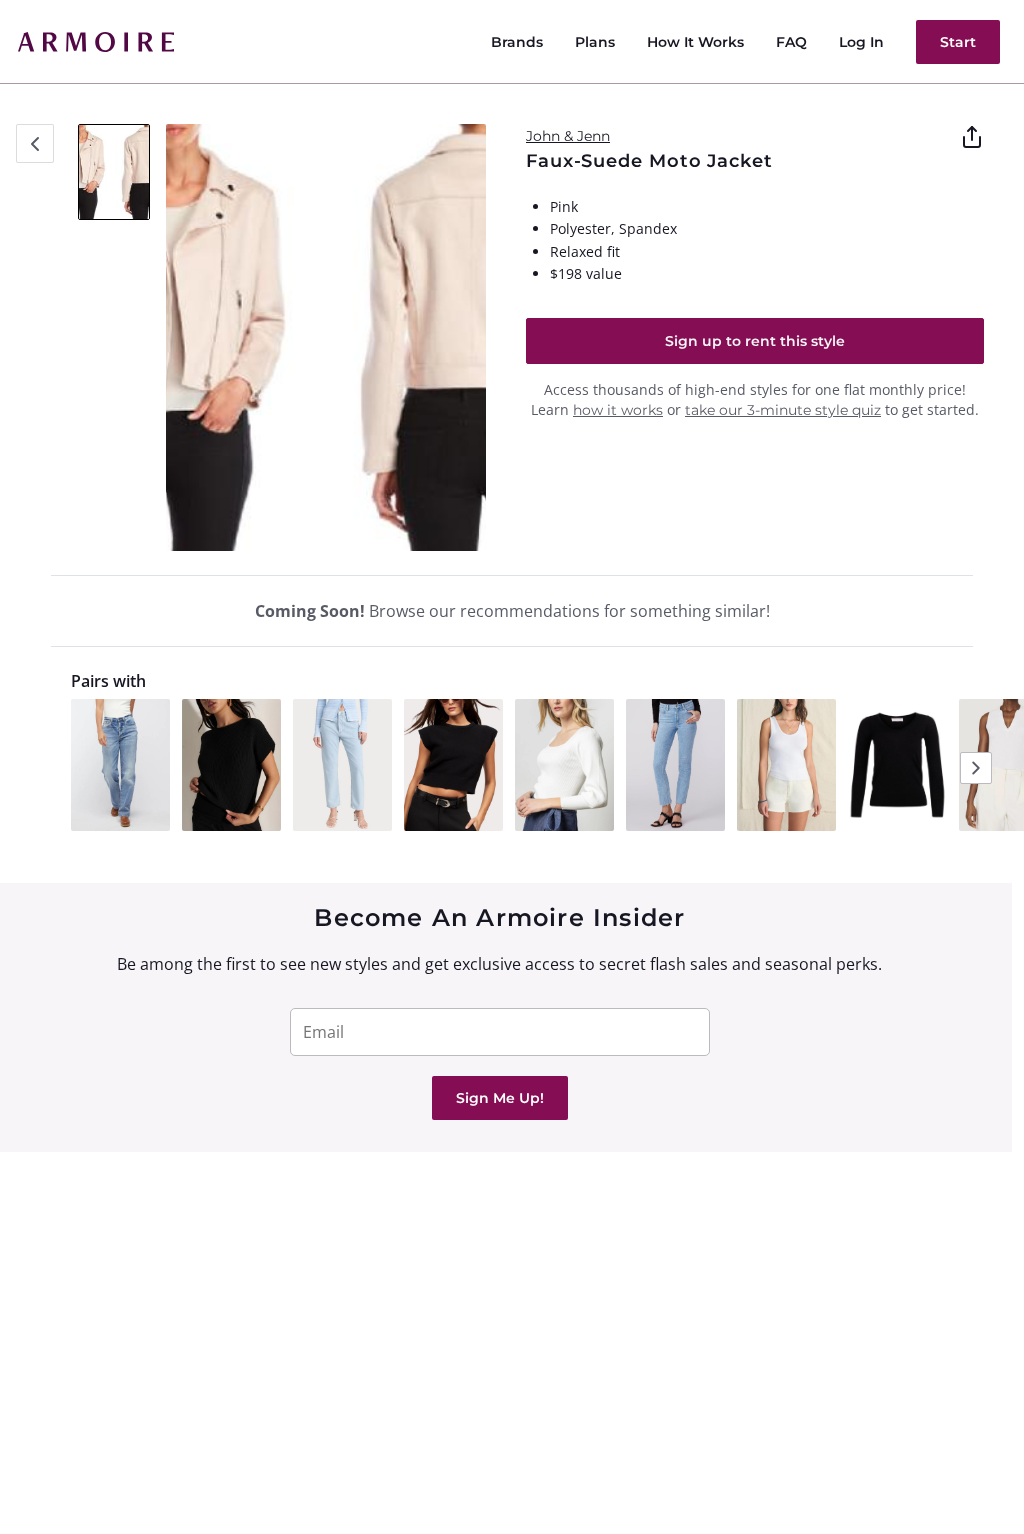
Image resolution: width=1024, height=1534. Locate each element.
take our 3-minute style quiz (783, 410)
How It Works (695, 42)
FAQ (791, 42)
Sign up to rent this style (755, 341)
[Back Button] (35, 143)
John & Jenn (568, 136)
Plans (595, 42)
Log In (861, 42)
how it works (618, 410)
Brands (517, 42)
